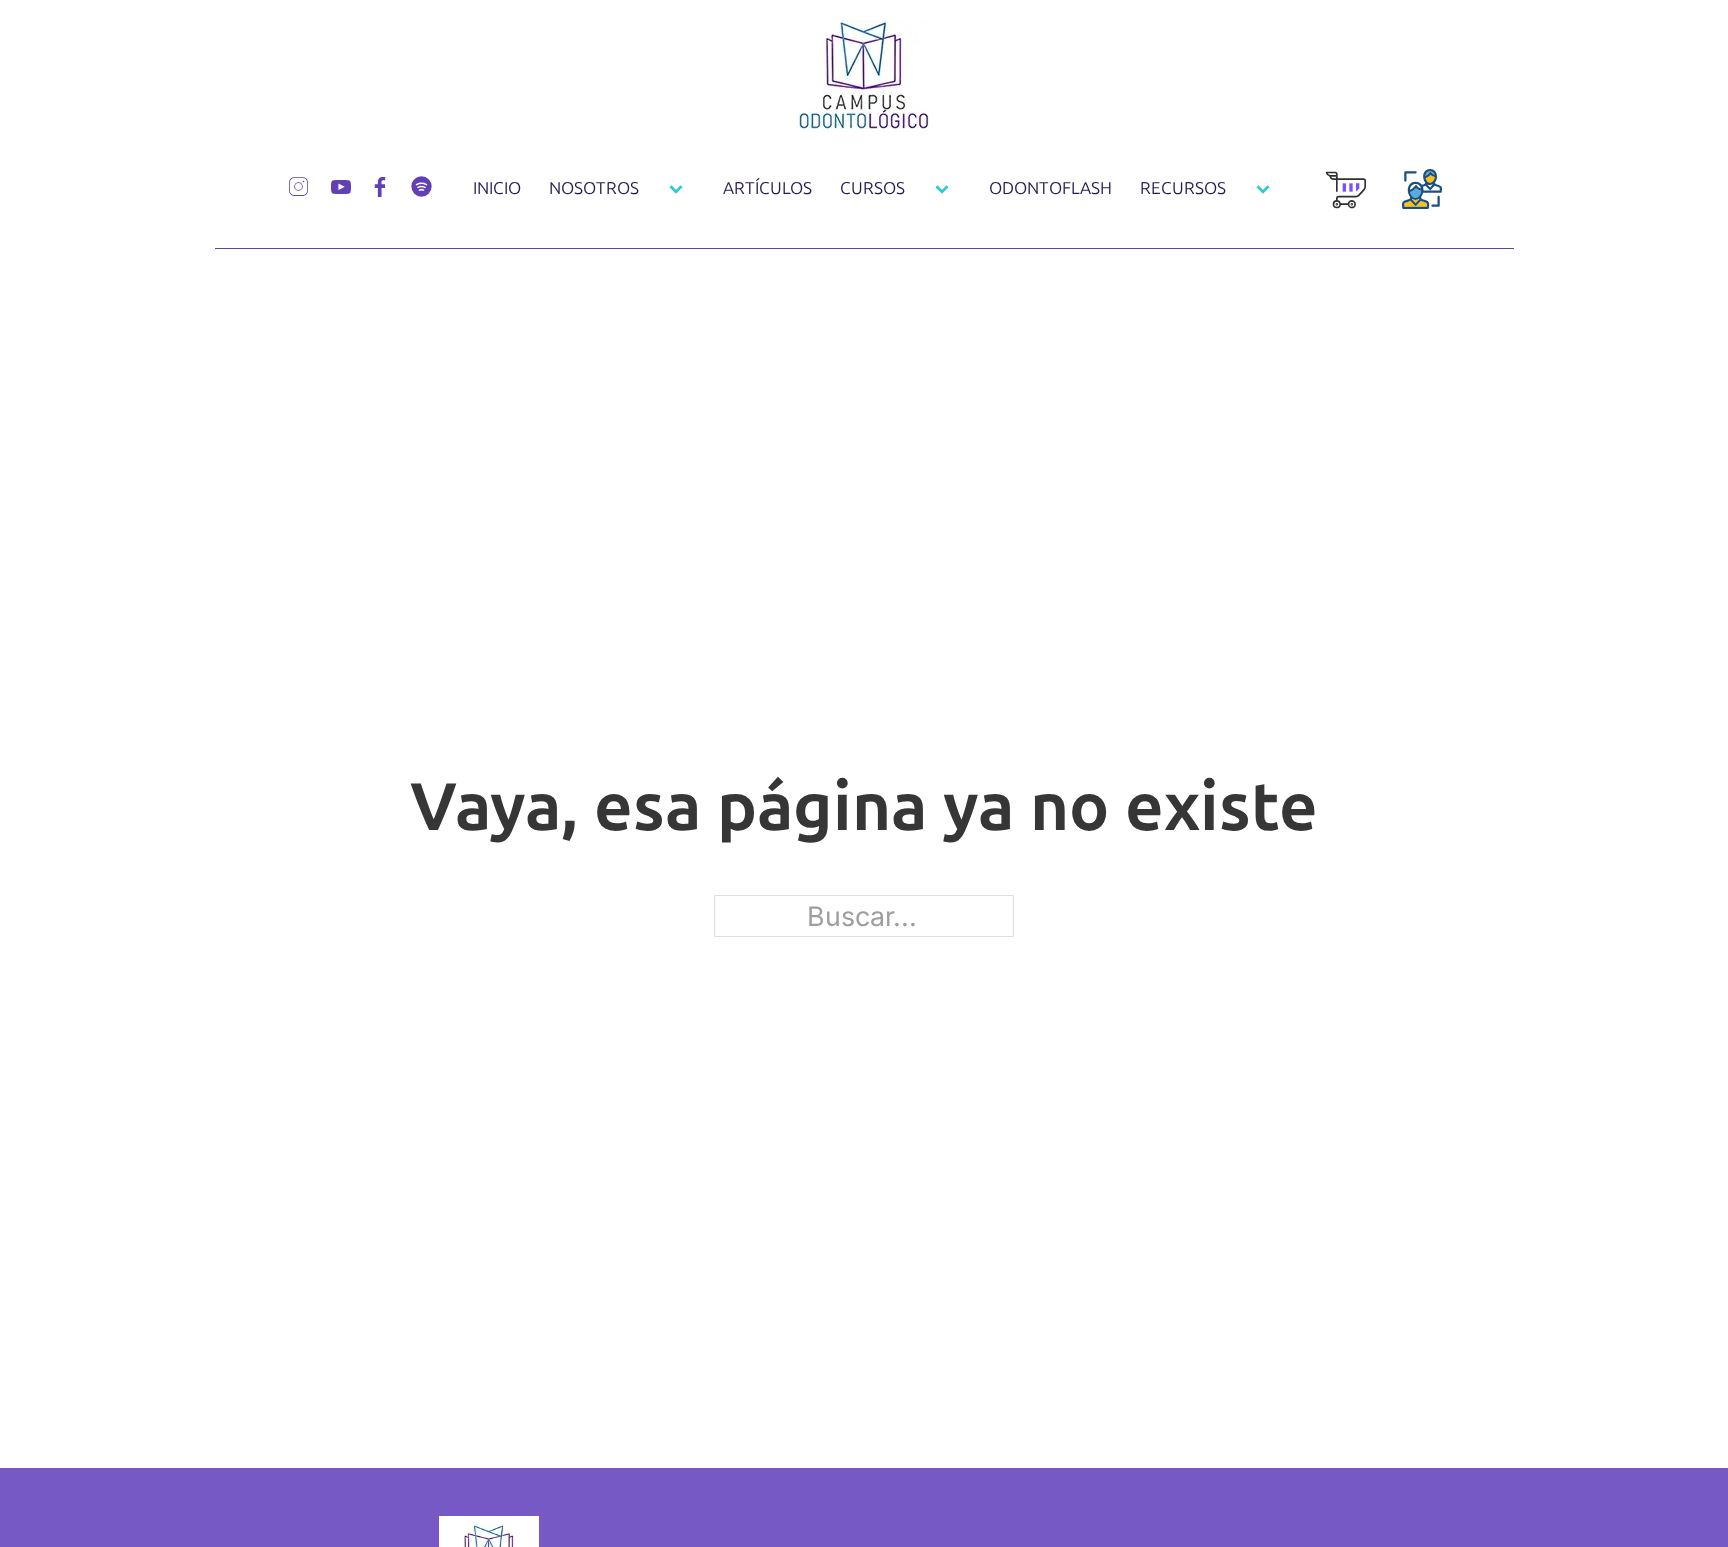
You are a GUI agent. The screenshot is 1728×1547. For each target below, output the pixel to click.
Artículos (767, 188)
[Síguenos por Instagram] (298, 184)
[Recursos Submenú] (1263, 189)
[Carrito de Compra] (1346, 201)
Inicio (497, 188)
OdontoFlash (1050, 188)
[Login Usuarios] (1422, 200)
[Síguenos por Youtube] (341, 184)
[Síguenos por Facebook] (380, 184)
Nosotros (594, 188)
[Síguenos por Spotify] (421, 184)
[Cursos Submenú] (942, 189)
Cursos (872, 188)
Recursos (1183, 188)
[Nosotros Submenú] (676, 189)
